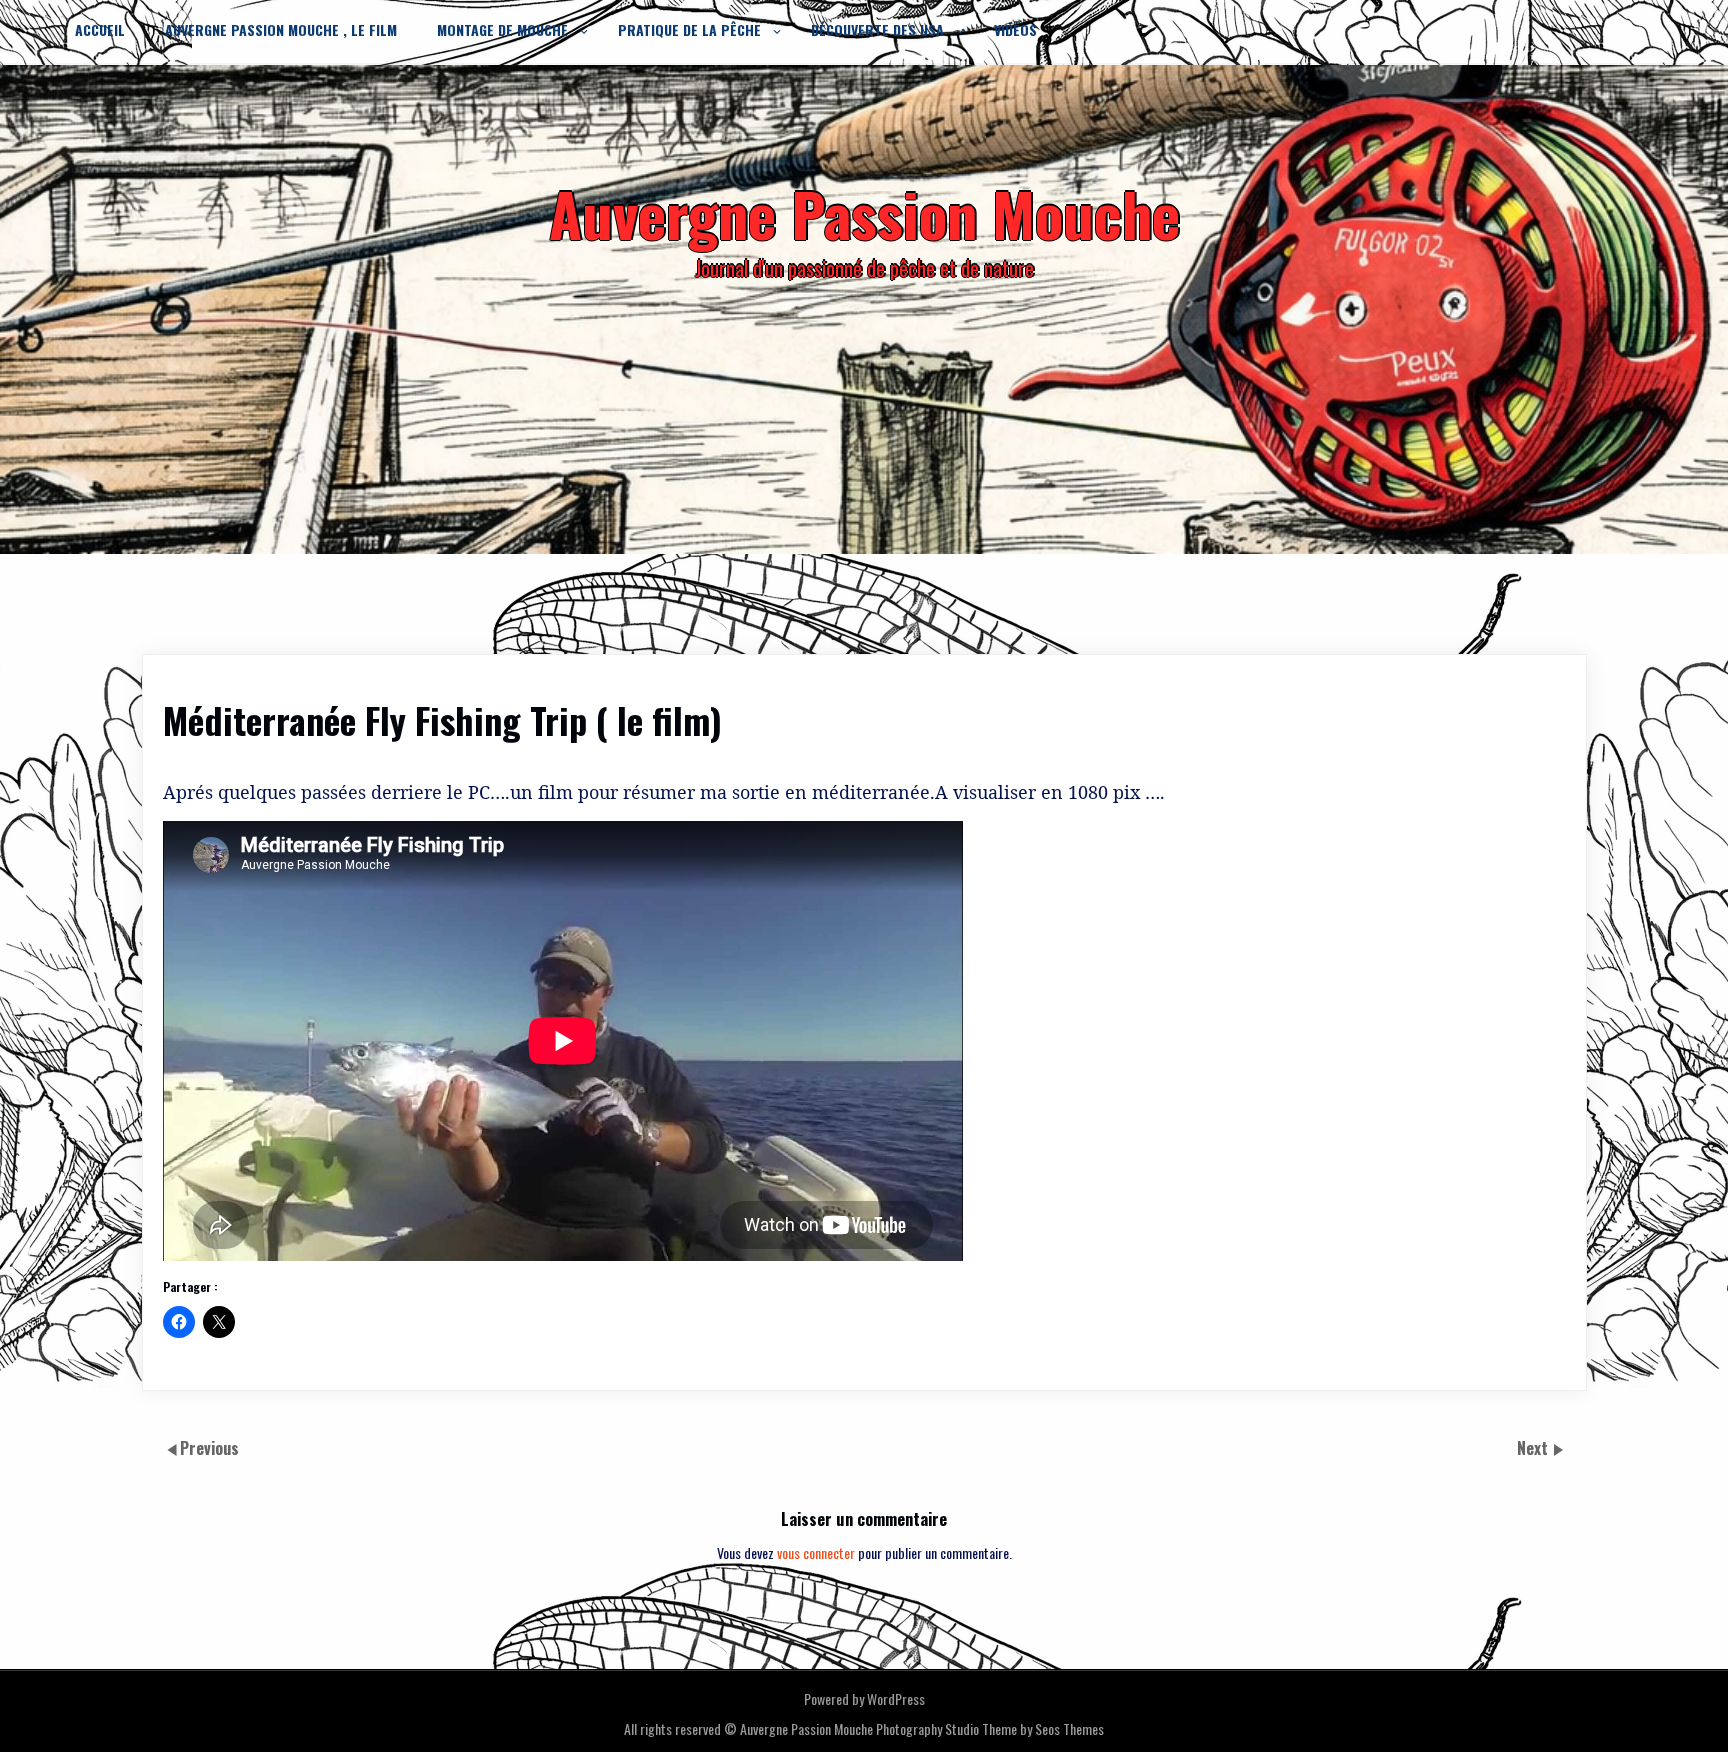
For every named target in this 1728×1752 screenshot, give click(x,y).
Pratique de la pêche (689, 29)
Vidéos (1015, 29)
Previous (209, 1448)
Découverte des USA (877, 29)
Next (1534, 1448)
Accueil (100, 29)
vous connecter (816, 1552)
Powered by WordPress (864, 1698)
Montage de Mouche (502, 29)
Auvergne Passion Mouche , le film (281, 29)
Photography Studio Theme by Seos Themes (990, 1728)
